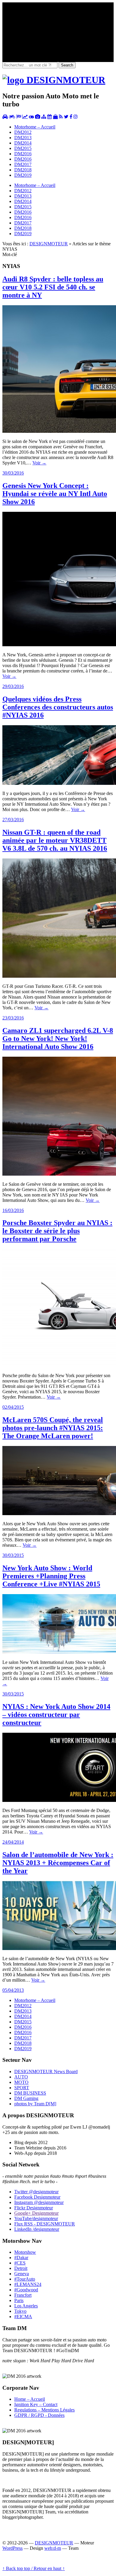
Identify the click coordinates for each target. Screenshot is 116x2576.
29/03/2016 (13, 686)
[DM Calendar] (50, 117)
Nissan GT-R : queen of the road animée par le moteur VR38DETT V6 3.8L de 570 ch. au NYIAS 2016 (55, 840)
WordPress (12, 2548)
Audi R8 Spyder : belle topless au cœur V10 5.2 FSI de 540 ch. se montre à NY (53, 287)
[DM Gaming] (31, 117)
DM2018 (23, 170)
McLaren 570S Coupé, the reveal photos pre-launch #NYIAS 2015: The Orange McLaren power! (53, 1428)
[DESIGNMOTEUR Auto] (5, 117)
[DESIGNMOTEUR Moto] (12, 117)
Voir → (39, 463)
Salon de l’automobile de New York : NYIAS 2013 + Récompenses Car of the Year (58, 1863)
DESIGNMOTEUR (49, 244)
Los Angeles (26, 2306)
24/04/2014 (13, 1842)
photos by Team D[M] (35, 2104)
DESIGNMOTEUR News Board (46, 2072)
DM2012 (23, 132)
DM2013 (23, 138)
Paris (19, 2300)
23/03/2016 (13, 1018)
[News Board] (44, 117)
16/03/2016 (13, 1210)
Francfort (23, 2295)
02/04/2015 (13, 1407)
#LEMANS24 (28, 2284)
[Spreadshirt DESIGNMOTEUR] (55, 117)
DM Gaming (26, 2098)
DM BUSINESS (30, 2093)
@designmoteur (36, 2192)
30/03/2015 (13, 1555)
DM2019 (23, 175)
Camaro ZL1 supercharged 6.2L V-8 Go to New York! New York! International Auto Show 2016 (58, 1039)
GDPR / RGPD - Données (39, 2415)
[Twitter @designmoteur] (66, 117)
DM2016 (23, 154)
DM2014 (23, 143)
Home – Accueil (30, 2399)
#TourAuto (25, 2279)
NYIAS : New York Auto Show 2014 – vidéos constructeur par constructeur (56, 1715)
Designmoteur (37, 2197)
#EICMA (23, 2317)
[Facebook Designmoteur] (71, 117)
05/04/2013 (13, 1990)
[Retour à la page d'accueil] (54, 80)
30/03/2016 (13, 473)
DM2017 (23, 164)
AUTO (21, 2077)
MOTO (21, 2082)
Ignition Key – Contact (36, 2404)
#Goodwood (26, 2290)
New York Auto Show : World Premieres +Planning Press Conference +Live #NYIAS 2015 (51, 1576)
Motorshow (25, 2252)
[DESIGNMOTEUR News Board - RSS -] (61, 117)
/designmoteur (37, 2229)
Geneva (22, 2274)
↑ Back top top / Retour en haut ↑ (34, 2568)
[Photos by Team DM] (38, 117)
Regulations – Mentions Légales (44, 2410)
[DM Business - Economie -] (25, 117)
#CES (20, 2263)
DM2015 (23, 148)
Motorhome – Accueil (35, 127)
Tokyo (20, 2311)
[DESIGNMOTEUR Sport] (19, 117)
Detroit (21, 2268)
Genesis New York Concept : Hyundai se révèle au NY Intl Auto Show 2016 (55, 494)
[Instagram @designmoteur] (76, 117)
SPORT (22, 2088)
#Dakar (21, 2258)
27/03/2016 (13, 820)
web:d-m (53, 2548)
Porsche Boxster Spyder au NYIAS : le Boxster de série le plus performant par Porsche (57, 1231)
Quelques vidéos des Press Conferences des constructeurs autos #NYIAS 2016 (58, 707)
